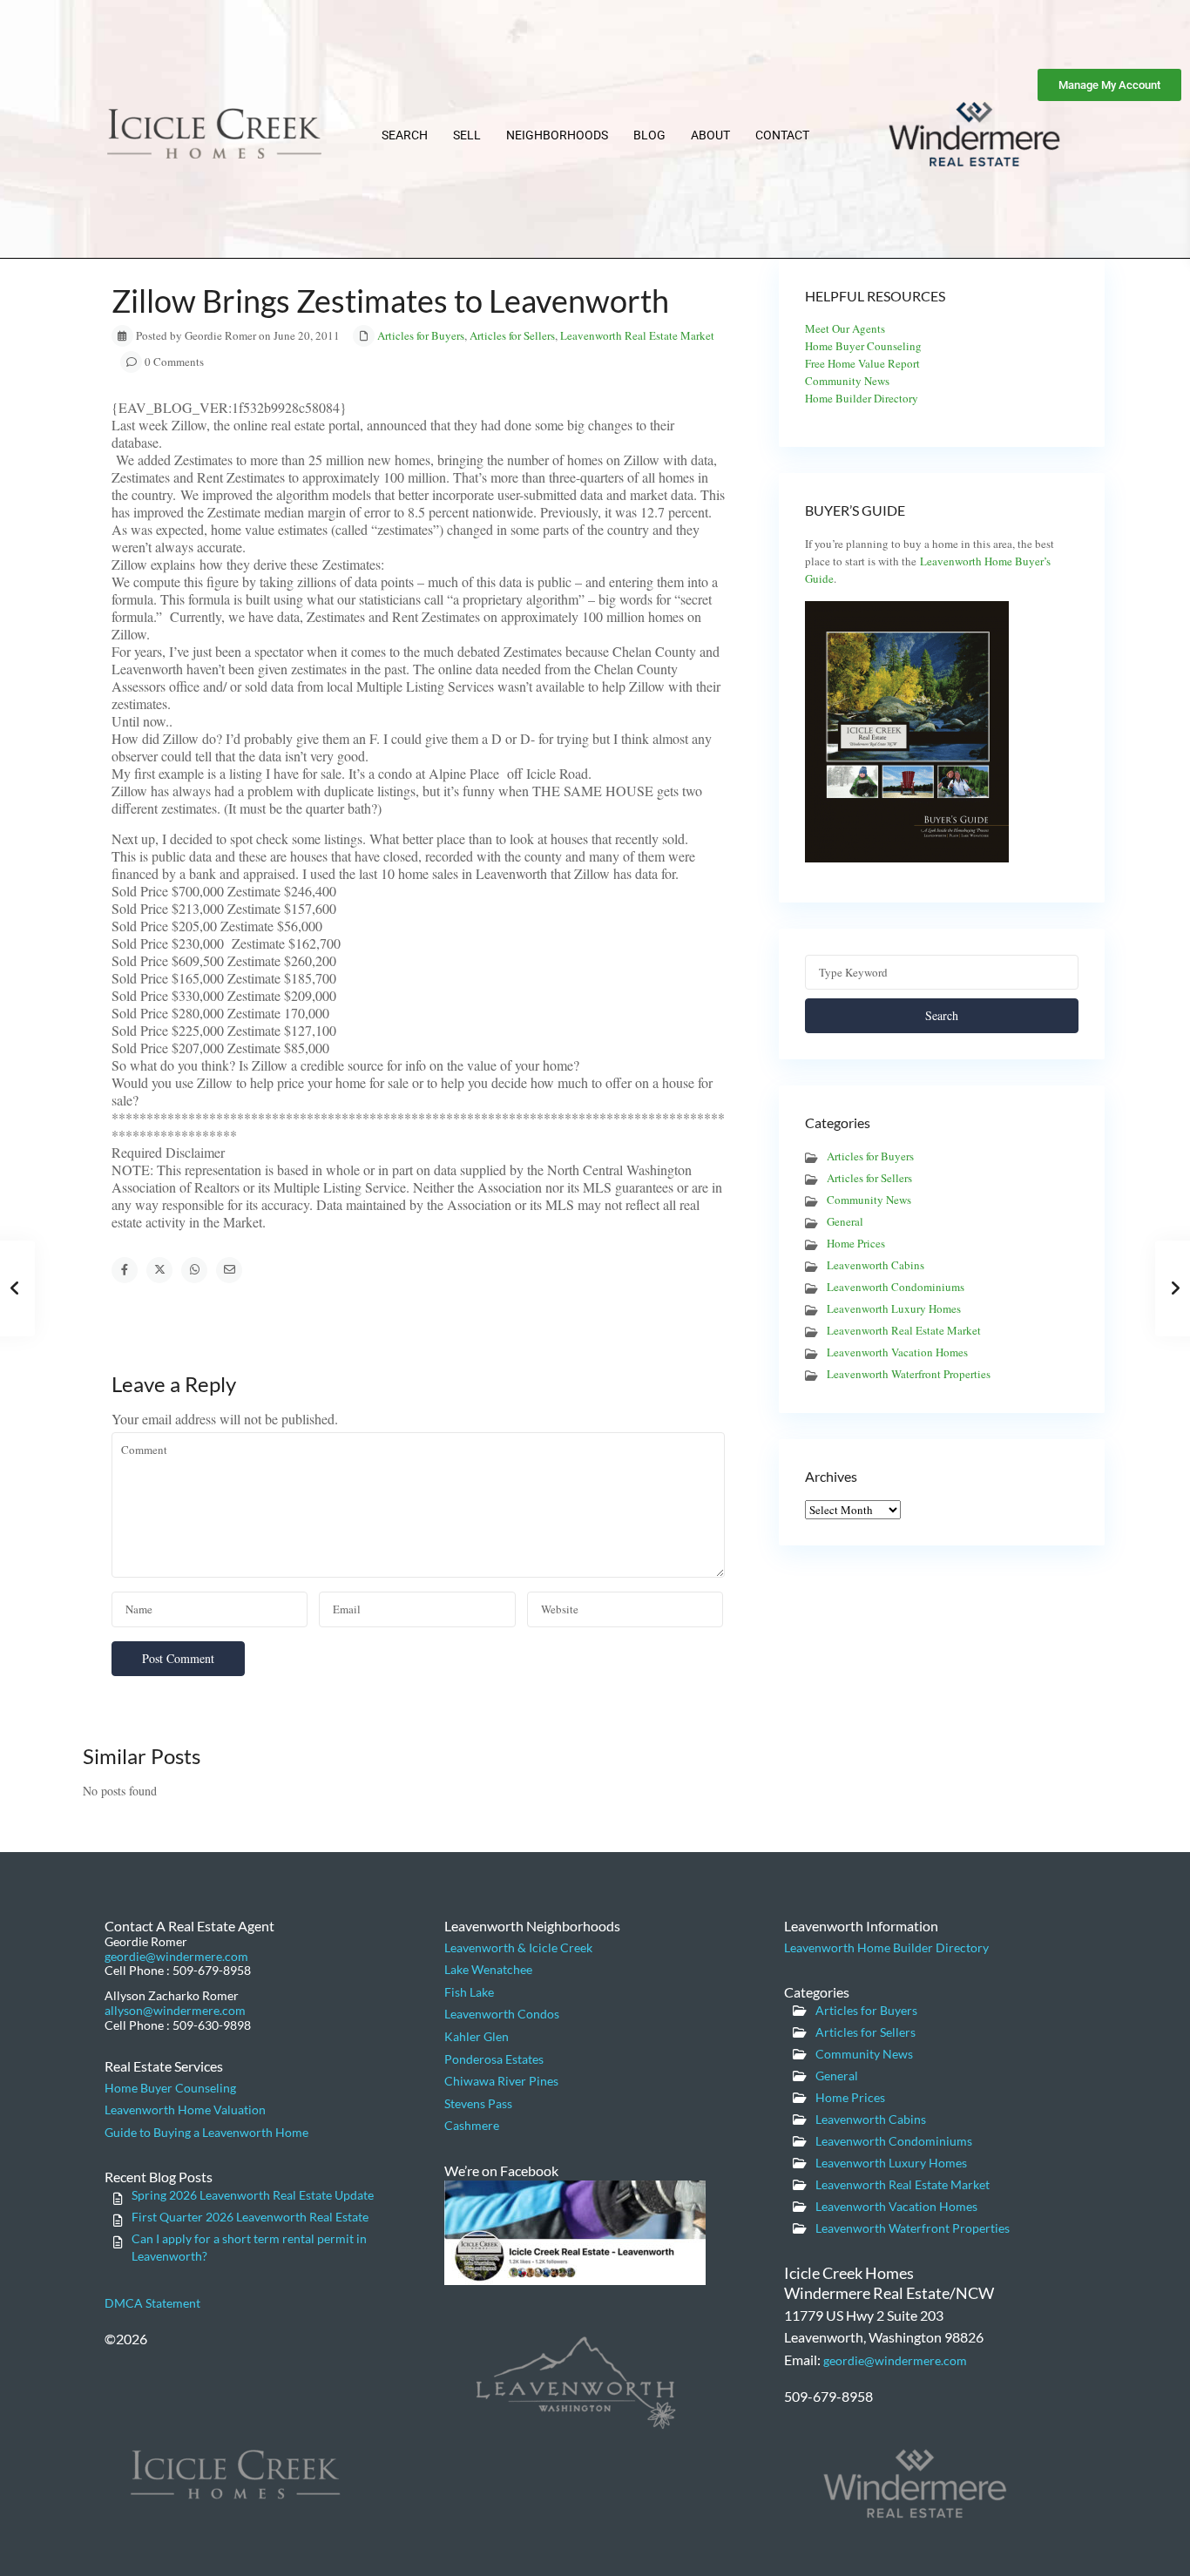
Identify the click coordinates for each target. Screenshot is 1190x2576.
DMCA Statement (152, 2303)
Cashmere (472, 2125)
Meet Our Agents (845, 328)
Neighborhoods (557, 135)
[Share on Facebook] (125, 1270)
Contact (782, 135)
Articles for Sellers (512, 335)
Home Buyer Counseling (863, 346)
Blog (649, 135)
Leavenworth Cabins (876, 1265)
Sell (467, 135)
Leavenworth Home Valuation (185, 2109)
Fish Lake (469, 1992)
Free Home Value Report (862, 363)
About (710, 135)
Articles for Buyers (421, 335)
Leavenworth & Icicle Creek (518, 1947)
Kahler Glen (477, 2036)
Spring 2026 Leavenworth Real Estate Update (253, 2195)
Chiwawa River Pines (501, 2081)
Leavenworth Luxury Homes (894, 1308)
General (845, 1221)
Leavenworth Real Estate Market (637, 335)
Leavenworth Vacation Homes (897, 1352)
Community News (847, 381)
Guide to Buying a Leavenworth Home (206, 2132)
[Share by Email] (229, 1270)
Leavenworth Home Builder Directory (886, 1947)
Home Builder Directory (862, 398)
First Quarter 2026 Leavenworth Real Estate (250, 2217)
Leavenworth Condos (502, 2014)
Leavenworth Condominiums (896, 1287)
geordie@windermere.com (176, 1956)
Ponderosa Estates (494, 2059)
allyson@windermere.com (175, 2010)
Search (405, 135)
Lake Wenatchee (488, 1969)
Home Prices (856, 1243)
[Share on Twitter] (159, 1270)
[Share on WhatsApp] (194, 1270)
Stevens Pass (478, 2103)
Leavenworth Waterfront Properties (909, 1374)
